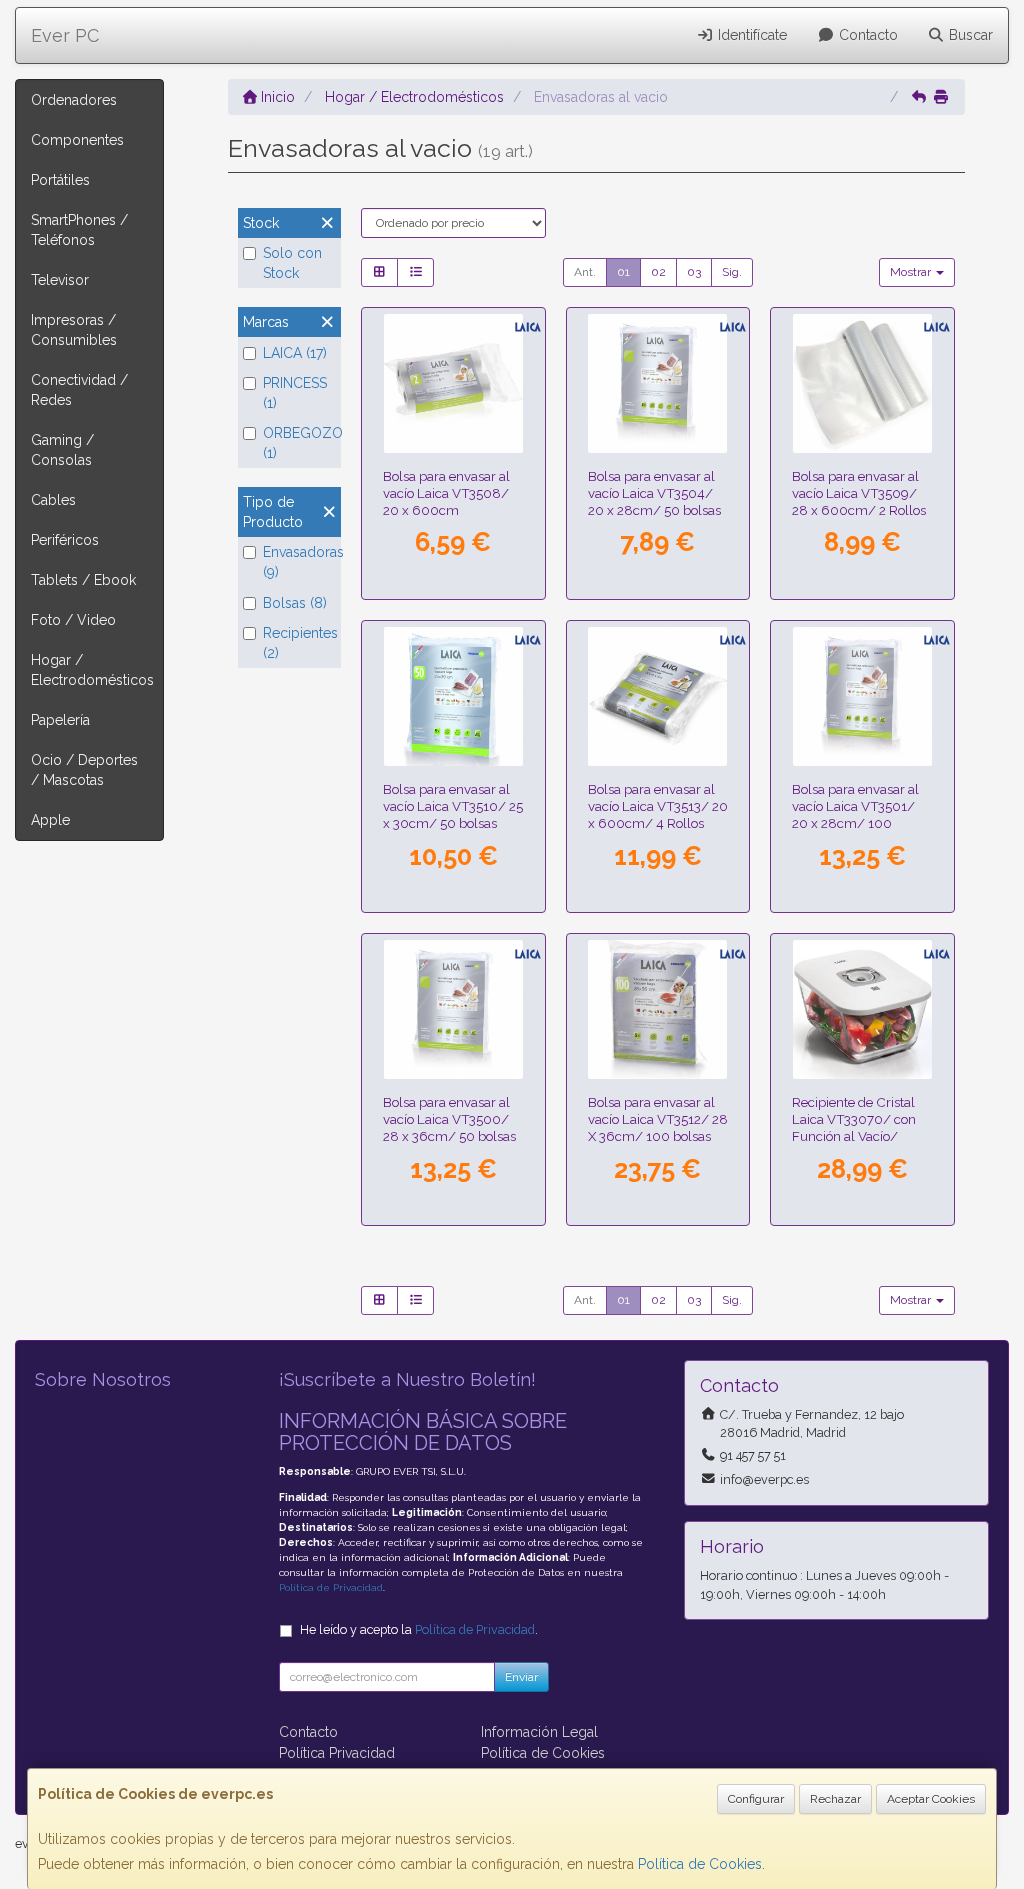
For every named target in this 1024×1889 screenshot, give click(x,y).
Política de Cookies (700, 1864)
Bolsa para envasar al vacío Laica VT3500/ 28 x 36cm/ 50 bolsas (449, 1119)
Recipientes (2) (299, 643)
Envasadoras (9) (299, 562)
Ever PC (65, 35)
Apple (50, 820)
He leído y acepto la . (419, 1629)
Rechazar (835, 1799)
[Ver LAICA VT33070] (862, 1009)
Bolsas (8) (295, 603)
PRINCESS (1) (295, 393)
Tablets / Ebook (83, 580)
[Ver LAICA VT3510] (453, 696)
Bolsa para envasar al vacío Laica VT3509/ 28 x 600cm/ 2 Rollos (859, 493)
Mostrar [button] (912, 272)
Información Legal (539, 1732)
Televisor (60, 280)
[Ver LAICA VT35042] (657, 383)
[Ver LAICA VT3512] (657, 1009)
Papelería (60, 720)
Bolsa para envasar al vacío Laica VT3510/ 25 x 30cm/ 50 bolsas (453, 806)
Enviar (521, 1677)
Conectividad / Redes (79, 390)
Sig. (732, 272)
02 (658, 272)
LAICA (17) (295, 353)
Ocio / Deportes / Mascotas (84, 770)
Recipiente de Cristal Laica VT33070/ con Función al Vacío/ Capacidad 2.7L (854, 1128)
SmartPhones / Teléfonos (79, 230)
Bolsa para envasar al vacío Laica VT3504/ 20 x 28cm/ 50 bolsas (654, 493)
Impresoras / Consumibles (74, 330)
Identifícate (750, 35)
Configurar (756, 1799)
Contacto (866, 35)
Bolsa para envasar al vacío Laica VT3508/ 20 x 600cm (446, 493)
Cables (53, 500)
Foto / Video (73, 620)
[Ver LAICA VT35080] (453, 383)
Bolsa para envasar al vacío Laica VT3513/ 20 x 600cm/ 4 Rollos (658, 806)
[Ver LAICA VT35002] (453, 1009)
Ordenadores (74, 100)
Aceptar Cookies (931, 1799)
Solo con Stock (292, 263)
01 (623, 272)
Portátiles (60, 180)
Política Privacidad (337, 1753)
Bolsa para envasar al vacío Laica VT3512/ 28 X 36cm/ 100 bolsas (658, 1119)
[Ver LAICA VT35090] (862, 383)
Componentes (77, 140)
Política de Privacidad (331, 1587)
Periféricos (65, 540)
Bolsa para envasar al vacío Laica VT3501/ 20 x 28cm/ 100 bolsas (855, 815)
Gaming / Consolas (62, 450)
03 (694, 272)
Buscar (969, 35)
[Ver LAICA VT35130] (657, 696)
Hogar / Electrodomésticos (92, 670)
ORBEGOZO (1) (299, 443)
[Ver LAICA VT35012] (862, 696)
